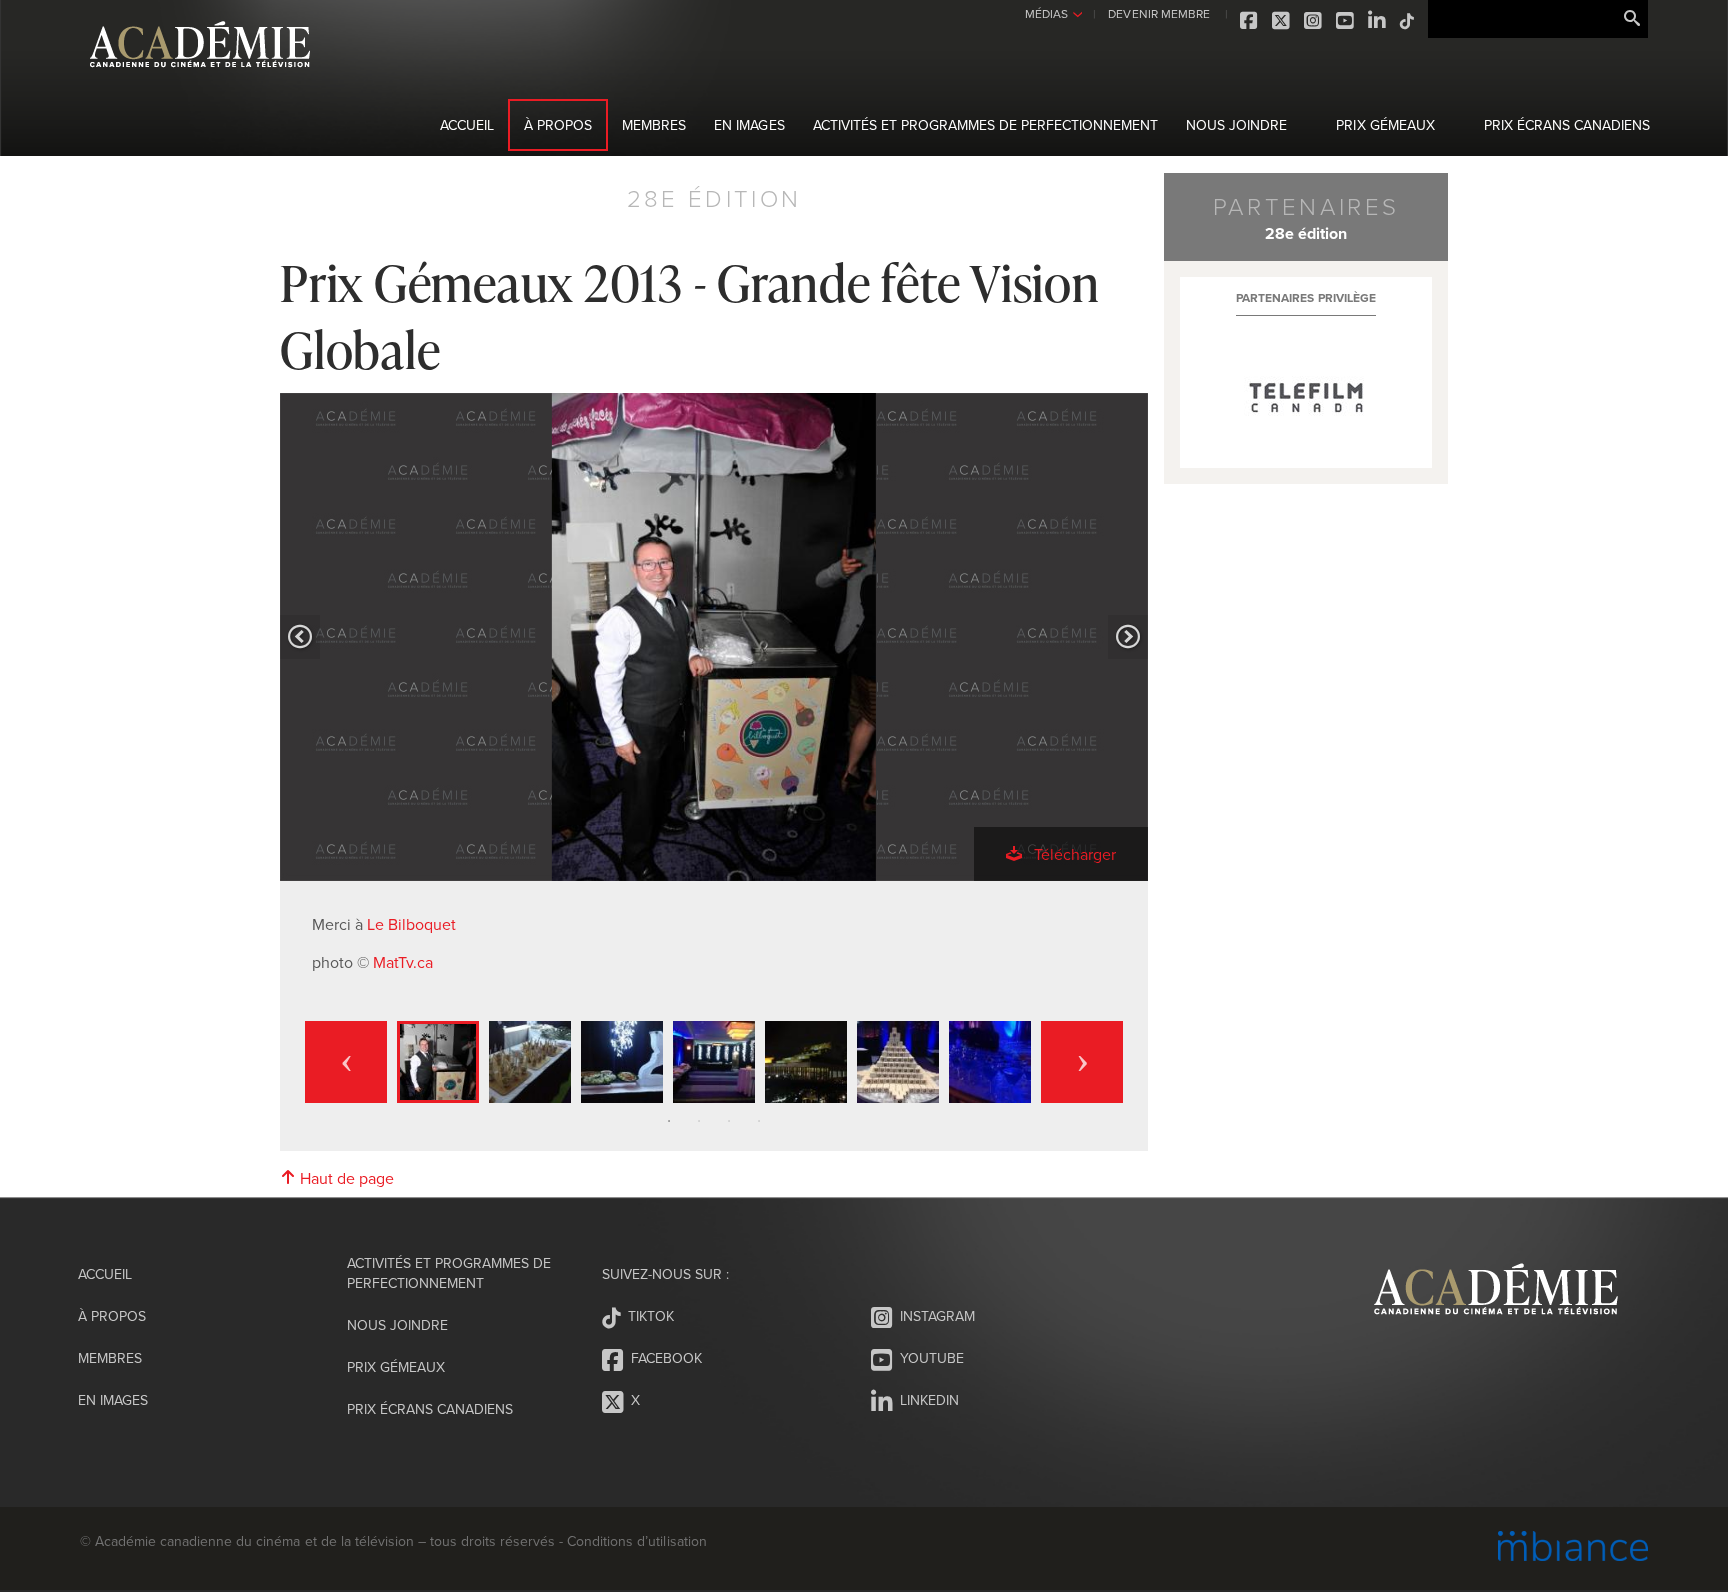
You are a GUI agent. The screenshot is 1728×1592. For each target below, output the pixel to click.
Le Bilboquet (411, 924)
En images (749, 125)
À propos (558, 125)
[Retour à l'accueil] (200, 78)
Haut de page (345, 1178)
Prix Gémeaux (1385, 125)
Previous (346, 1062)
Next (1082, 1062)
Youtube (1346, 21)
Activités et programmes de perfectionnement (986, 125)
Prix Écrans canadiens (1567, 125)
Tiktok (1408, 21)
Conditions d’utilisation (636, 1541)
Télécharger (1073, 854)
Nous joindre (1236, 125)
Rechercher (1632, 19)
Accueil (467, 125)
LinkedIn (1378, 21)
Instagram (1314, 21)
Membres (654, 125)
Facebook (1250, 21)
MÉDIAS (1046, 13)
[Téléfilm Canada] (1306, 398)
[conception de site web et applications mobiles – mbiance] (1573, 1548)
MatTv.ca (403, 962)
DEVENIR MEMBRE (1158, 13)
